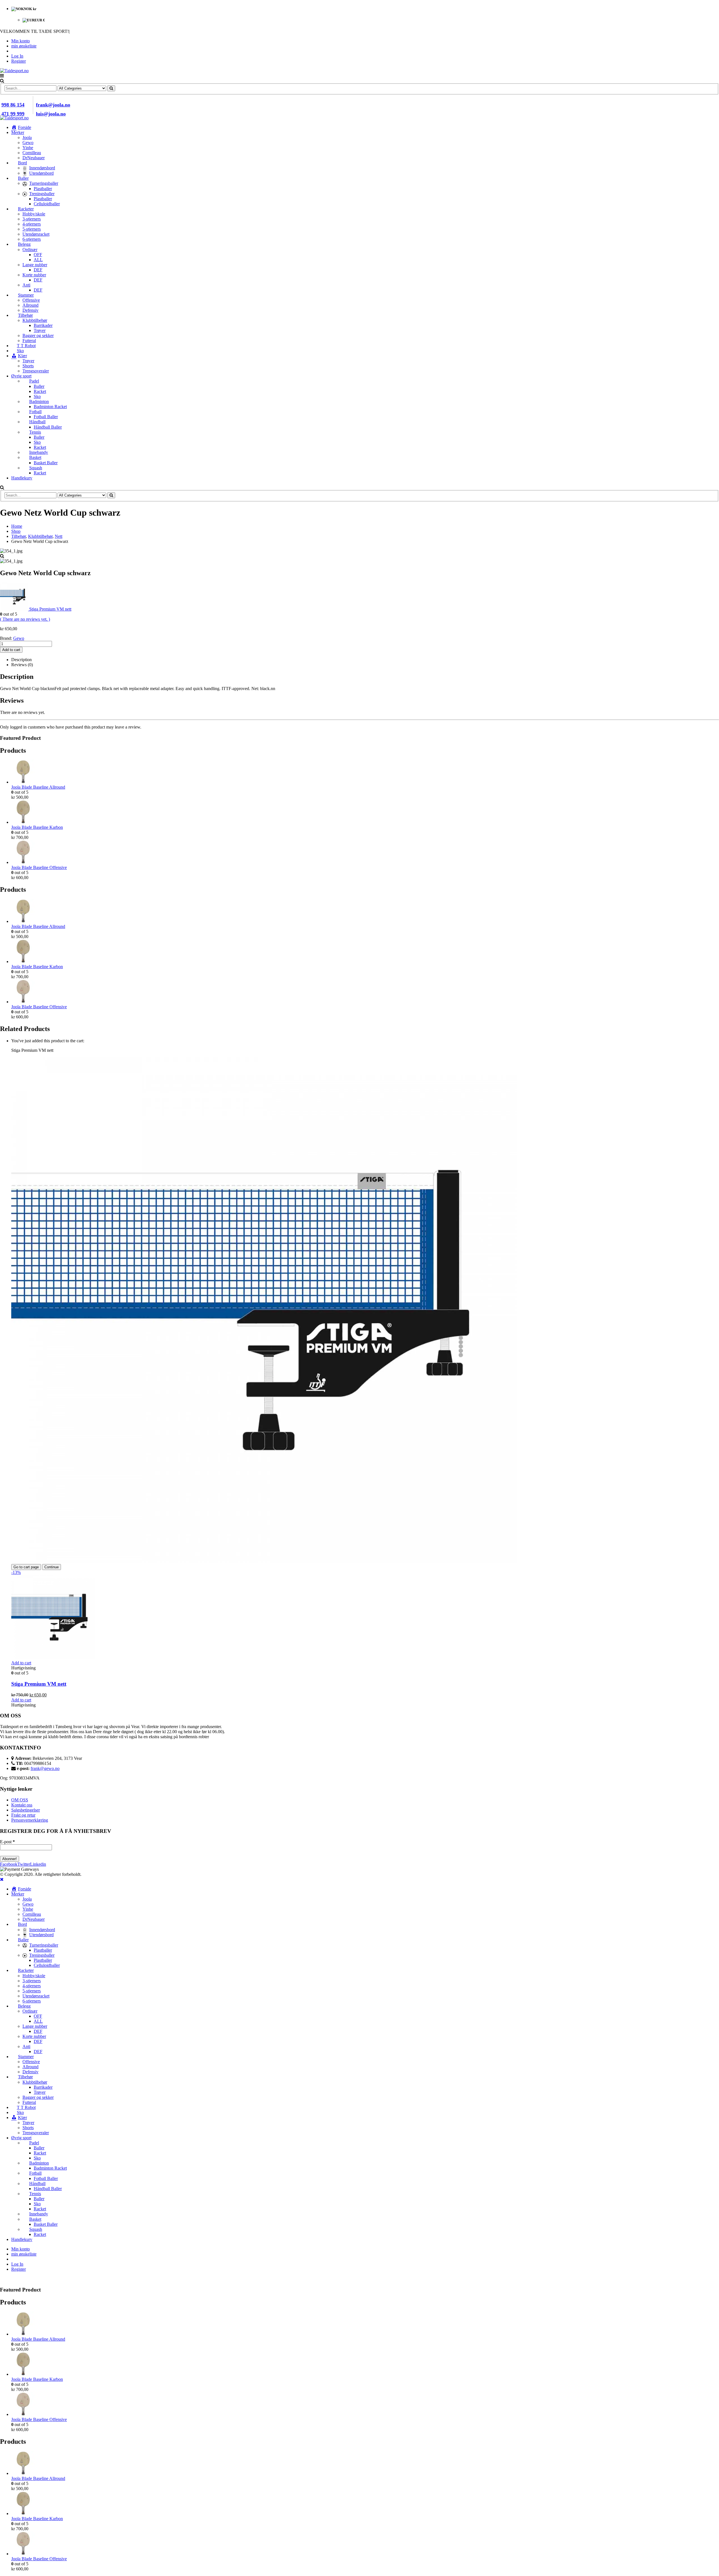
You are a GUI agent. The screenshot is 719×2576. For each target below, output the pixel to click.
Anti (26, 285)
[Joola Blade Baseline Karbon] (365, 812)
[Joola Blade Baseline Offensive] (365, 853)
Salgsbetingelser (26, 1810)
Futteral (29, 341)
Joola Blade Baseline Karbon (37, 827)
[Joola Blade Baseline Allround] (365, 772)
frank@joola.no (53, 105)
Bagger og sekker (38, 335)
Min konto (21, 41)
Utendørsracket (36, 234)
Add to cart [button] (21, 1663)
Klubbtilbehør (35, 320)
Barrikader (43, 325)
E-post (7, 1842)
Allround (30, 305)
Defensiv (30, 310)
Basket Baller (46, 463)
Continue (52, 1567)
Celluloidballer (47, 204)
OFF (38, 255)
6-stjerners (32, 239)
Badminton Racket (50, 407)
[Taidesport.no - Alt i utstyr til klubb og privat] (14, 71)
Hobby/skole (34, 214)
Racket (40, 391)
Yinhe (28, 148)
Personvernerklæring (30, 1820)
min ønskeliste (24, 46)
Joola (27, 137)
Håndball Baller (48, 427)
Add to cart (11, 650)
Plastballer (43, 189)
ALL (38, 260)
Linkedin (38, 1864)
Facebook (9, 1864)
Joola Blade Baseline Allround (38, 787)
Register (19, 61)
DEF (38, 270)
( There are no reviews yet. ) (25, 619)
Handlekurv (22, 478)
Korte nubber (34, 275)
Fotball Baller (46, 417)
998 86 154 (13, 105)
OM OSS (20, 1800)
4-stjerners (32, 224)
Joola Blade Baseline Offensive (39, 867)
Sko (37, 396)
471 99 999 (13, 114)
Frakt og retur (23, 1815)
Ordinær (30, 250)
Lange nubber (35, 265)
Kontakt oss (22, 1805)
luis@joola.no (51, 114)
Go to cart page (26, 1567)
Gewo (28, 143)
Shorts (28, 366)
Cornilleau (32, 153)
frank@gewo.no (45, 1768)
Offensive (31, 300)
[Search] (111, 88)
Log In (17, 56)
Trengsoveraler (36, 371)
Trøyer (40, 330)
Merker (18, 132)
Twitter (24, 1864)
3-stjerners (32, 219)
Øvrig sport (21, 376)
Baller (39, 386)
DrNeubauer (34, 158)
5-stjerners (32, 229)
